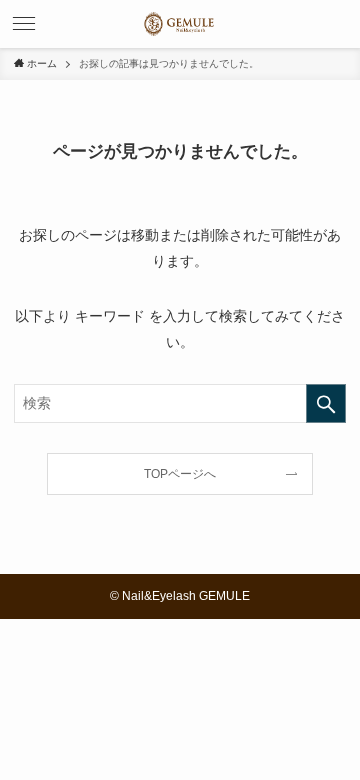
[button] (24, 24)
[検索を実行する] (326, 403)
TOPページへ (180, 474)
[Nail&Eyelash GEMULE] (180, 24)
